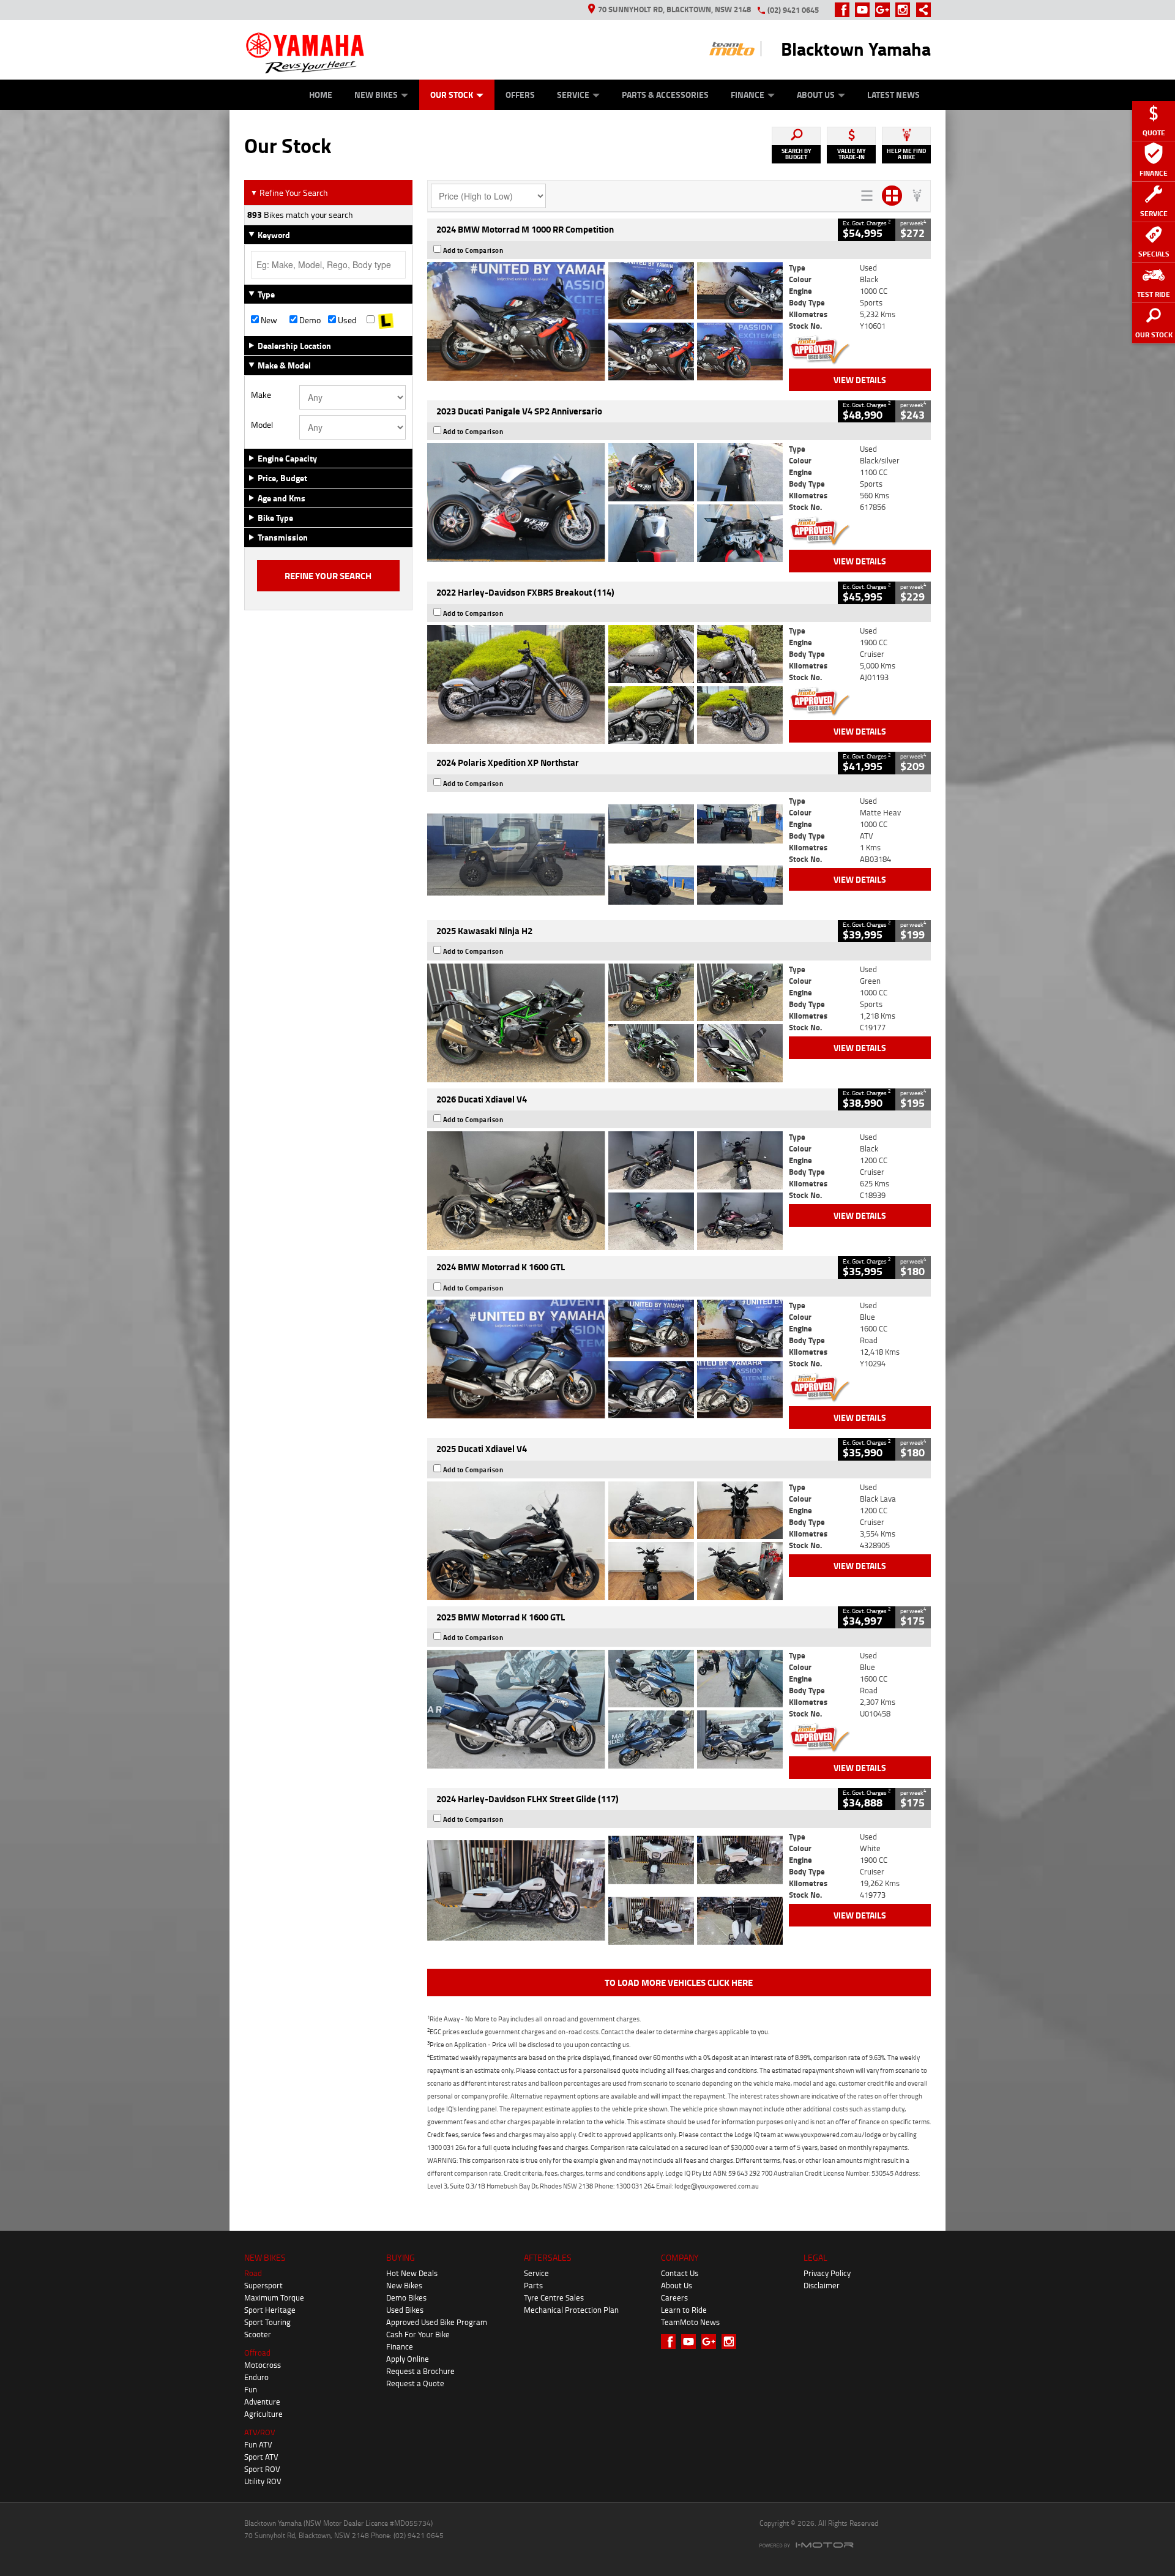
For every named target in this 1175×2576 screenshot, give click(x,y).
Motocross (263, 2365)
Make (261, 395)
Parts (533, 2285)
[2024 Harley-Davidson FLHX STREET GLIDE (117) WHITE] (605, 1890)
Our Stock (452, 95)
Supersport (263, 2285)
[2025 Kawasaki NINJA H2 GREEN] (605, 1023)
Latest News (893, 95)
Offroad (257, 2353)
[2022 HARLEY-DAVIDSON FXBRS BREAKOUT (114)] (605, 684)
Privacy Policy (827, 2273)
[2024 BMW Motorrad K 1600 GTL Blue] (605, 1359)
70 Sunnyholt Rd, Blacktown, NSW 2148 (674, 9)
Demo (309, 320)
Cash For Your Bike (418, 2334)
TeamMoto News (690, 2322)
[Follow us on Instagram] (905, 10)
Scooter (258, 2334)
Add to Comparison (473, 250)
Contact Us (680, 2273)
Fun (251, 2389)
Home (321, 95)
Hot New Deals (412, 2273)
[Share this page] (920, 10)
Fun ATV (258, 2444)
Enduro (256, 2377)
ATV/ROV (260, 2432)
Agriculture (263, 2414)
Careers (674, 2297)
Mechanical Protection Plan (571, 2310)
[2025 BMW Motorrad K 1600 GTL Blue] (605, 1709)
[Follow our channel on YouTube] (865, 10)
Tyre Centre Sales (554, 2297)
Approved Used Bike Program (437, 2322)
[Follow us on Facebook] (845, 10)
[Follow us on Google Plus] (885, 10)
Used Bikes (405, 2310)
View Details (860, 380)
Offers (520, 95)
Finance (748, 95)
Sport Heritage (270, 2310)
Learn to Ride (684, 2310)
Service (573, 95)
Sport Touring (267, 2322)
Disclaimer (822, 2285)
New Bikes (376, 95)
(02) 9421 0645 (793, 10)
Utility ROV (263, 2481)
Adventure (262, 2402)
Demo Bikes (406, 2297)
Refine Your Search (289, 193)
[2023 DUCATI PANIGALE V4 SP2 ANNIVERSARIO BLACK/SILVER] (605, 503)
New (268, 320)
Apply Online (408, 2359)
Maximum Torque (274, 2297)
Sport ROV (262, 2469)
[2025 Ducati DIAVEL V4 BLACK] (605, 1191)
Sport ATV (261, 2457)
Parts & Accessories (665, 95)
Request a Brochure (420, 2371)
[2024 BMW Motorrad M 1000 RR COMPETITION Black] (605, 321)
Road (253, 2273)
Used (346, 320)
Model (262, 425)
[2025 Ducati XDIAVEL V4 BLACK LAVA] (605, 1541)
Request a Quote (415, 2383)
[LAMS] (386, 320)
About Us (816, 95)
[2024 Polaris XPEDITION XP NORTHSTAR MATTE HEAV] (605, 855)
